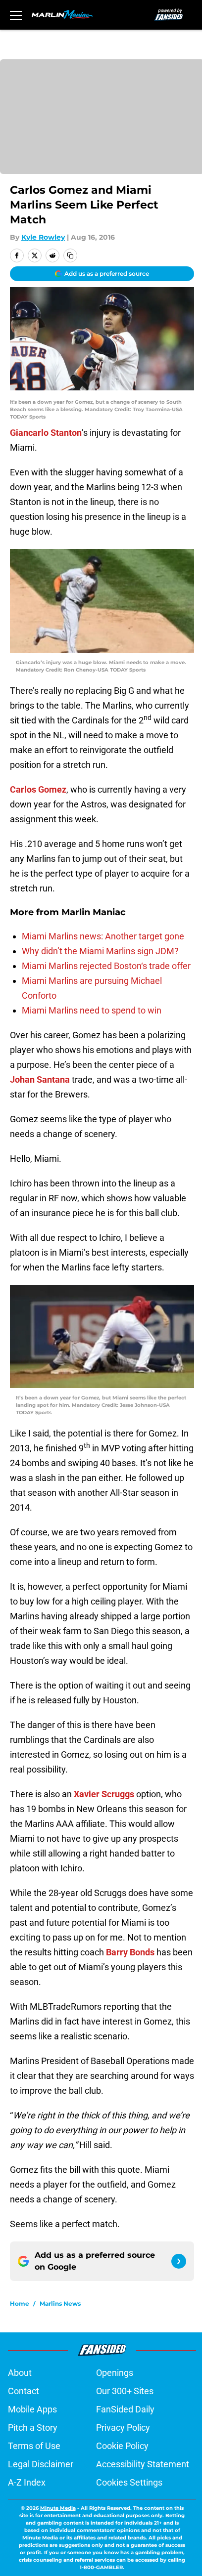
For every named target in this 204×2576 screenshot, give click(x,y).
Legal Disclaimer (41, 2464)
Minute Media (58, 2508)
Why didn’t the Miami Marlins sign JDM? (100, 951)
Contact (24, 2391)
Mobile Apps (32, 2409)
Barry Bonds (130, 1952)
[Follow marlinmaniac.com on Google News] (179, 2261)
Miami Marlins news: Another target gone (103, 936)
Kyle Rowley (43, 237)
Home (20, 2303)
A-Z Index (27, 2482)
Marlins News (60, 2303)
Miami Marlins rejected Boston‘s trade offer (106, 966)
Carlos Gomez (38, 789)
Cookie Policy (122, 2446)
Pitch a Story (33, 2428)
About (20, 2373)
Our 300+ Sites (125, 2391)
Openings (115, 2373)
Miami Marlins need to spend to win (92, 1010)
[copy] (70, 255)
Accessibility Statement (143, 2464)
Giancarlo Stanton (46, 433)
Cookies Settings (129, 2482)
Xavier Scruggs (104, 1794)
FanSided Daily (125, 2409)
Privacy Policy (123, 2428)
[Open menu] (16, 15)
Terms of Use (34, 2446)
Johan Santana (40, 1079)
